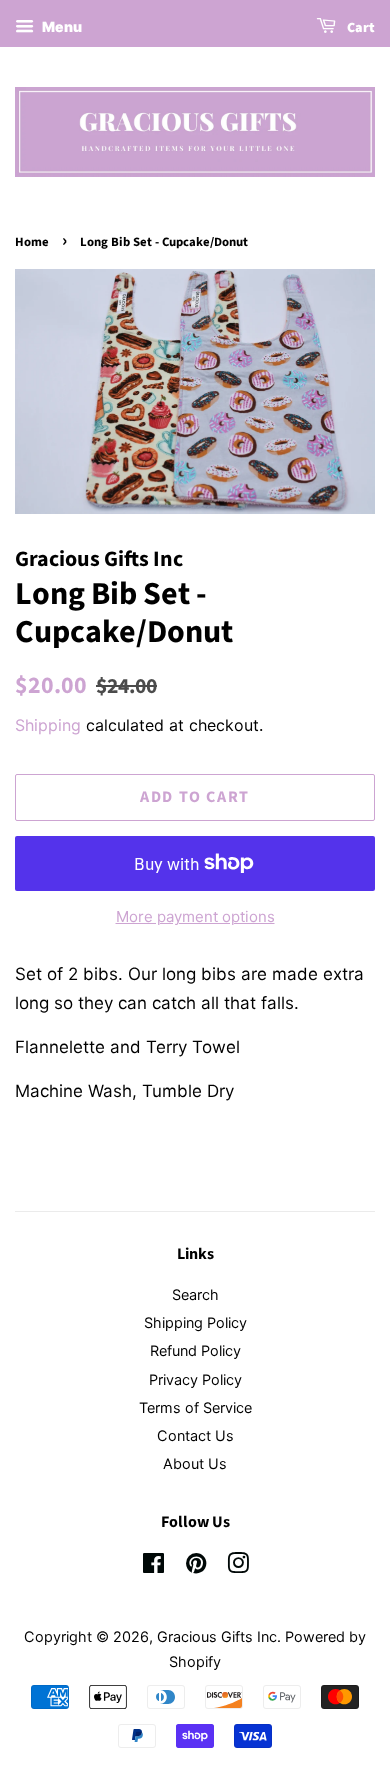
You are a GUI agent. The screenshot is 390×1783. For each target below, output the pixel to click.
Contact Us (195, 1435)
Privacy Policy (195, 1379)
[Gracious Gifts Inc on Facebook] (153, 1566)
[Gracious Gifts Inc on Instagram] (238, 1566)
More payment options (195, 916)
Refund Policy (195, 1350)
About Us (195, 1463)
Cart (359, 28)
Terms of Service (195, 1407)
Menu (60, 26)
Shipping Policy (195, 1322)
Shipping (48, 725)
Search (195, 1294)
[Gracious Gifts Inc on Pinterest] (196, 1566)
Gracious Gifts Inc (217, 1636)
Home (32, 242)
